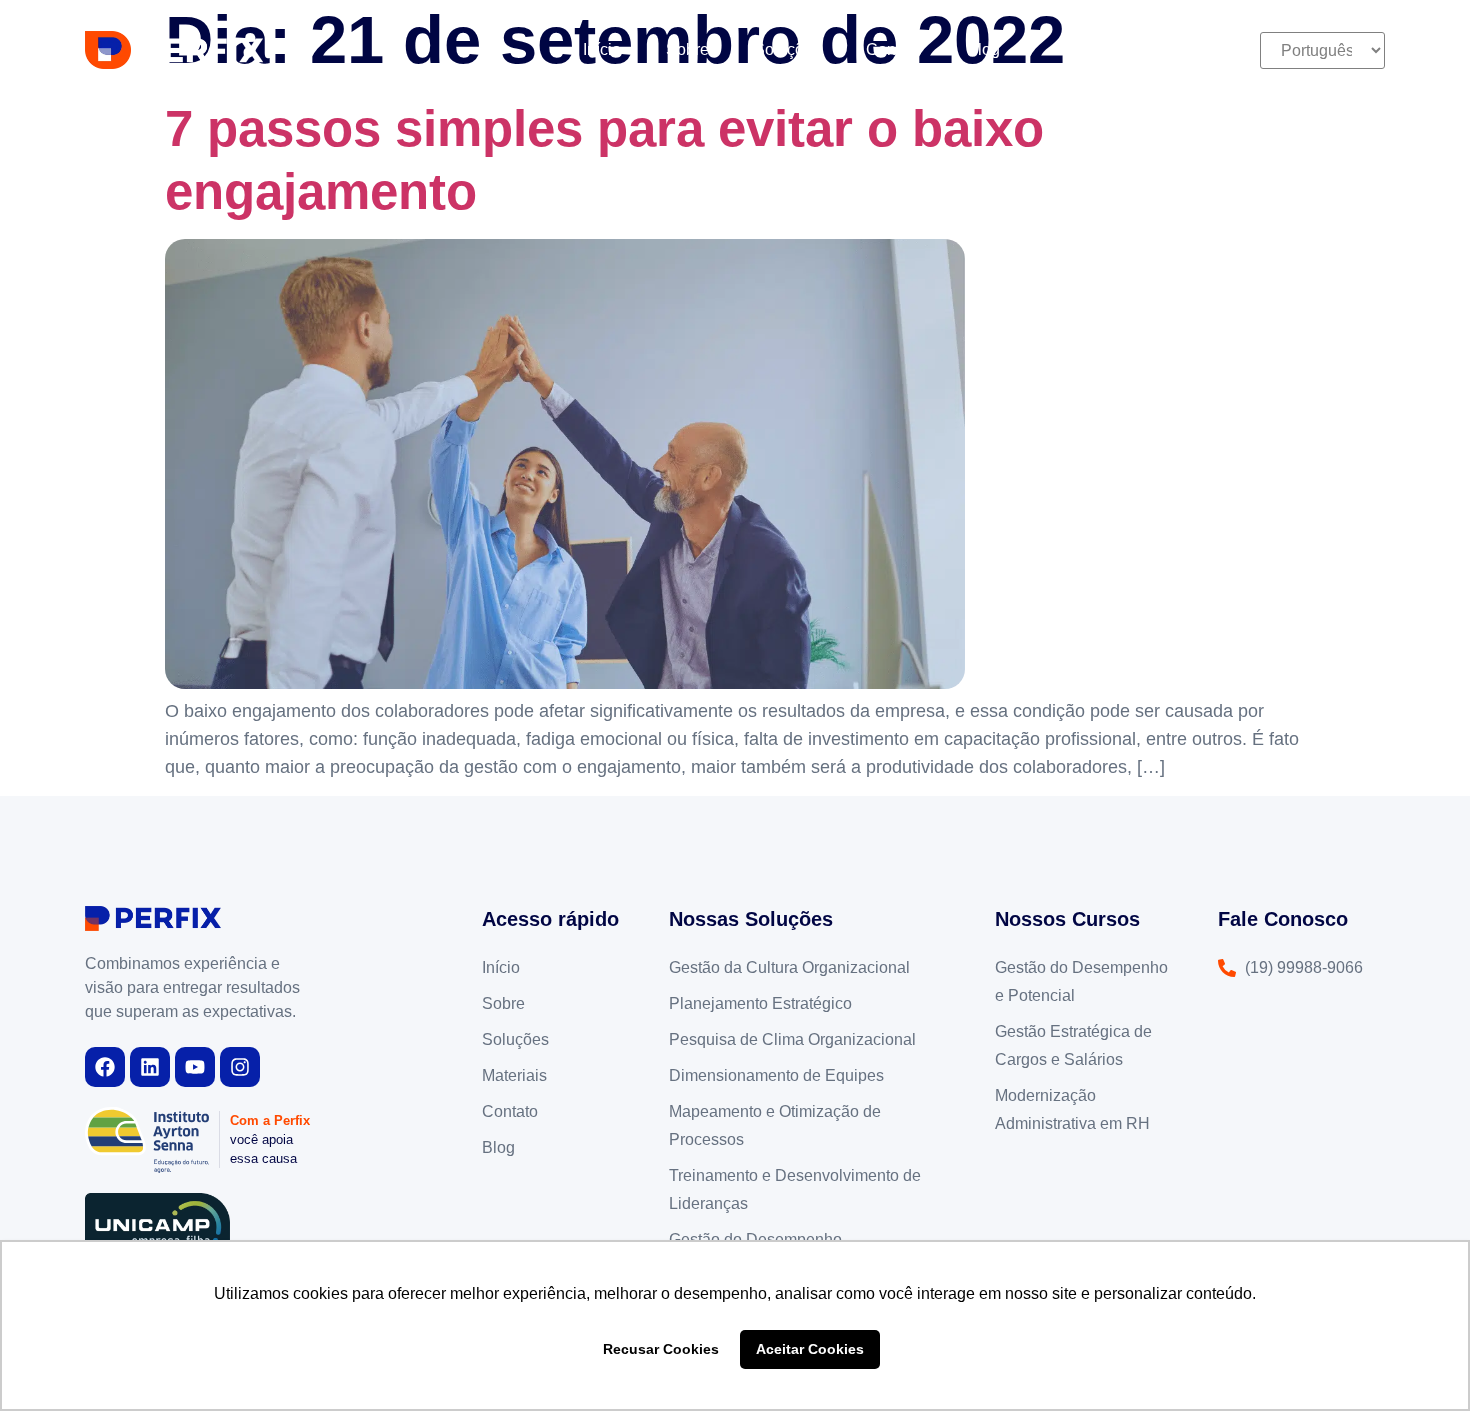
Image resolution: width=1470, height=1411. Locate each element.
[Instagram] (240, 1067)
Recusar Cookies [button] (661, 1349)
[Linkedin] (150, 1067)
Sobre (687, 49)
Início (602, 49)
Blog (983, 49)
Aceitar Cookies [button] (810, 1349)
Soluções (787, 49)
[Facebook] (105, 1067)
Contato (894, 49)
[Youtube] (195, 1067)
